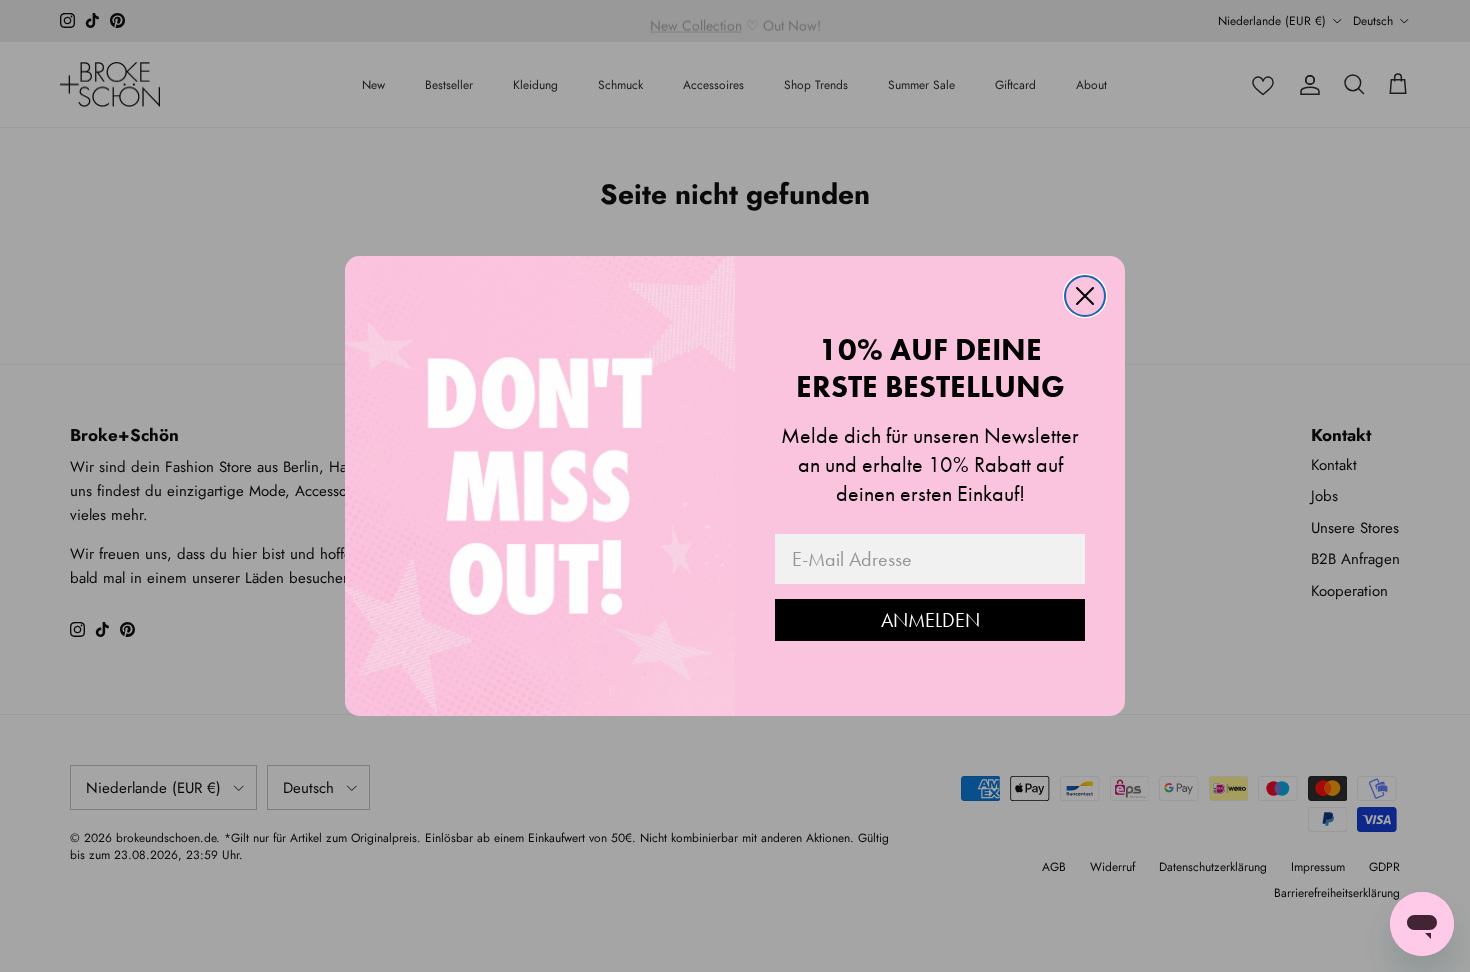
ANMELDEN (930, 620)
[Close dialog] (1085, 296)
